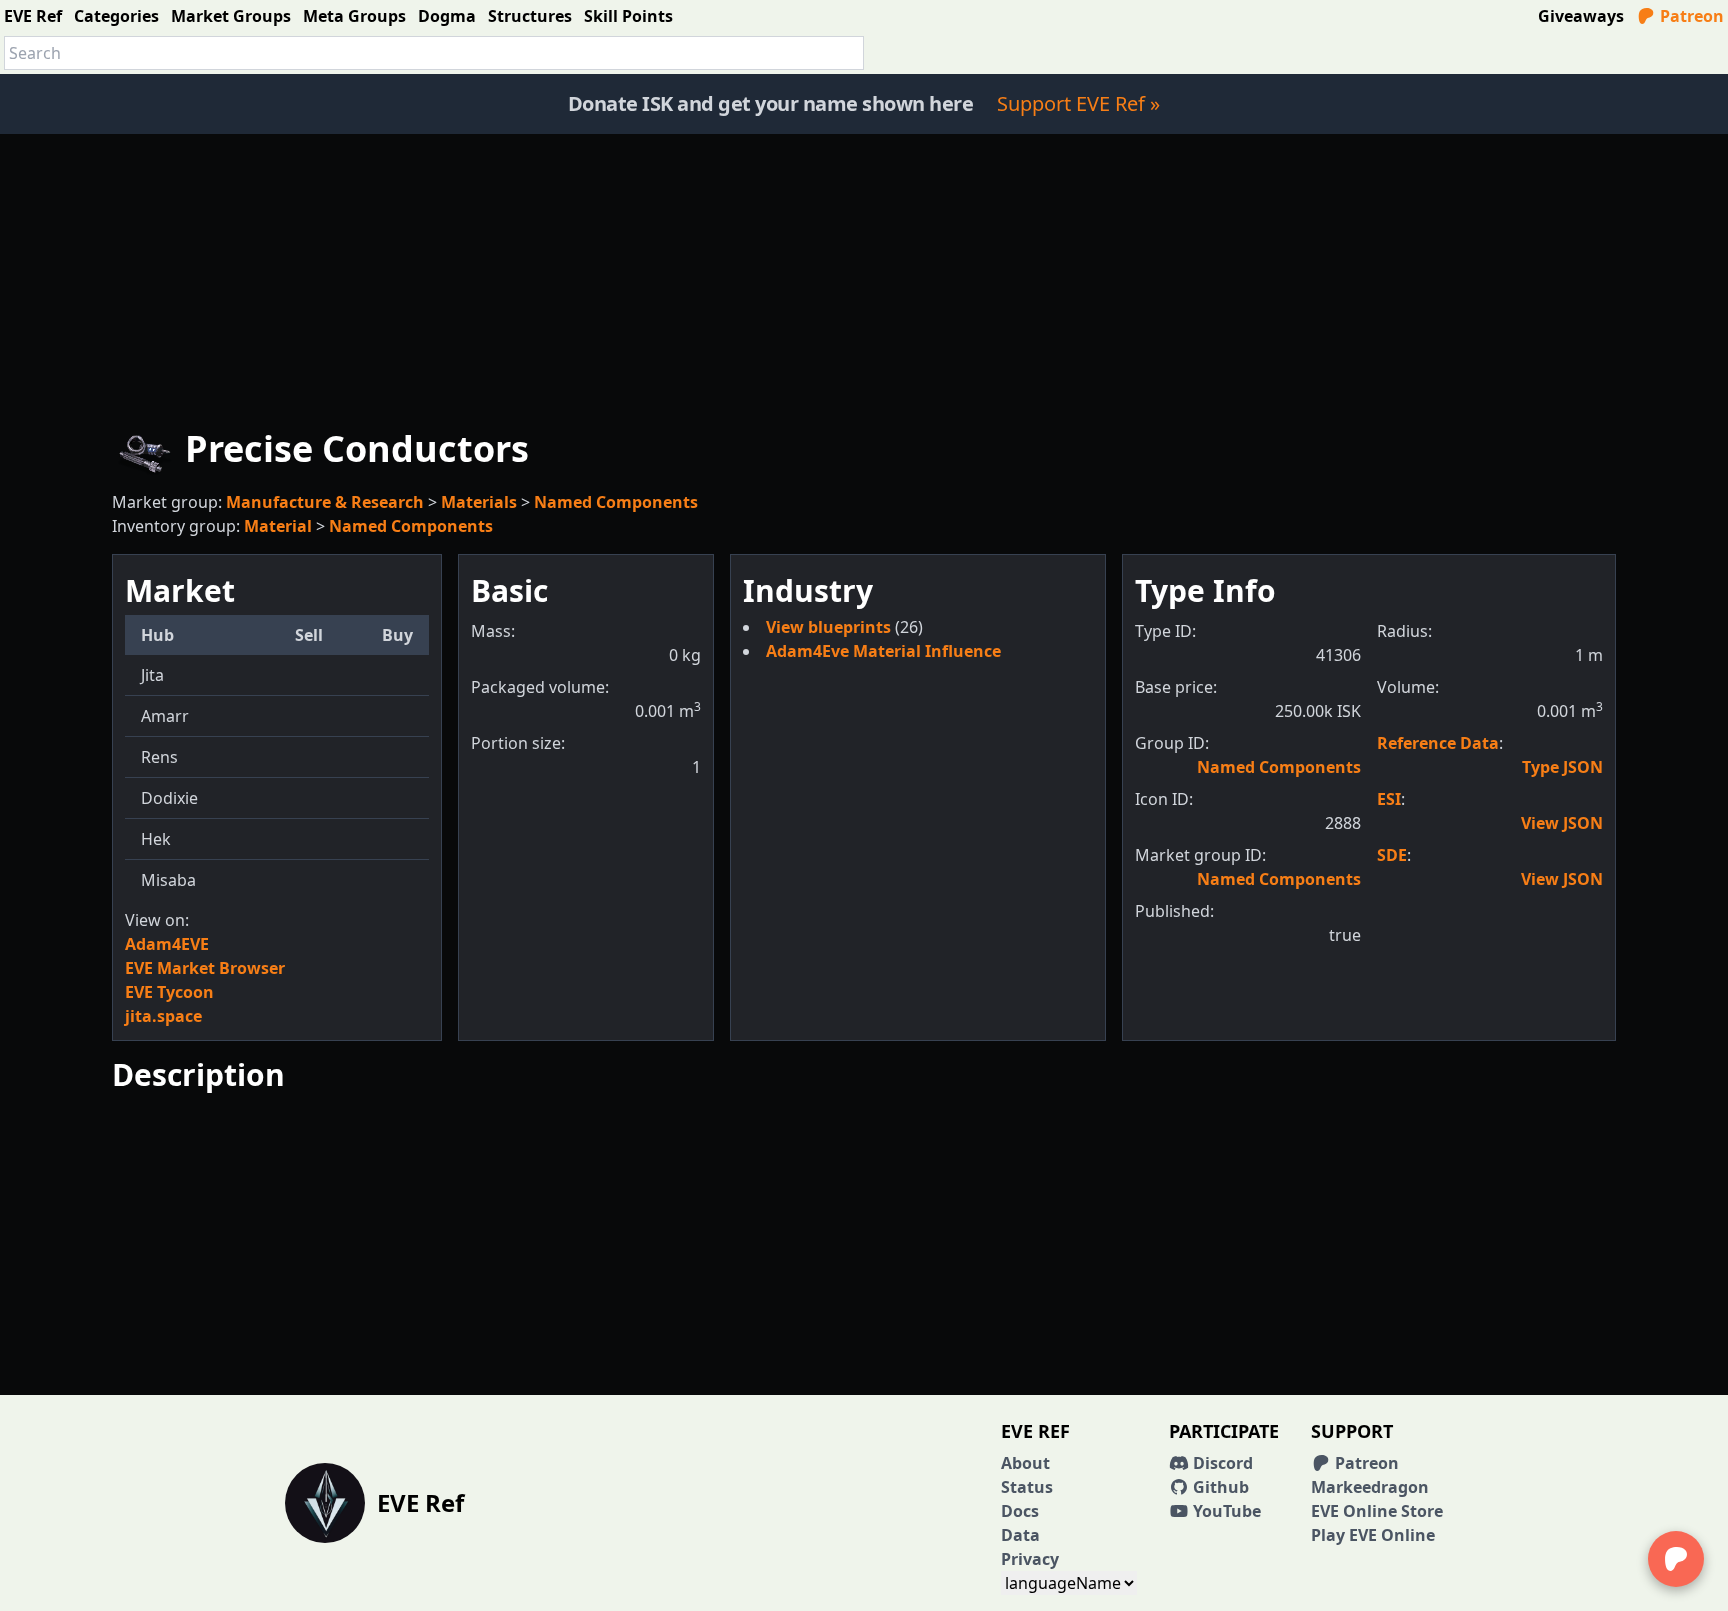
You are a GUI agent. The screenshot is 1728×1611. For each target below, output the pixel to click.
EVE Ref (33, 16)
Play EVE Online (1373, 1535)
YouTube (1225, 1511)
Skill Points (628, 16)
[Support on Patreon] (1676, 1559)
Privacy (1030, 1559)
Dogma (447, 16)
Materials (479, 502)
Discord (1221, 1463)
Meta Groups (354, 16)
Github (1219, 1487)
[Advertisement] (864, 274)
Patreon (1690, 16)
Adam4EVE (167, 944)
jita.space (163, 1016)
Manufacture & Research (325, 502)
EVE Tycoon (169, 992)
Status (1027, 1487)
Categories (116, 16)
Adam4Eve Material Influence (883, 651)
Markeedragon (1370, 1487)
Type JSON (1562, 767)
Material (278, 526)
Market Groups (231, 16)
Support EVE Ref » (1078, 103)
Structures (530, 16)
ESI (1389, 799)
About (1025, 1463)
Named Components (616, 502)
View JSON (1562, 823)
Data (1020, 1535)
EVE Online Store (1377, 1511)
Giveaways (1581, 16)
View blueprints (830, 627)
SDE (1392, 855)
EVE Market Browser (205, 968)
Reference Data (1438, 743)
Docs (1020, 1511)
